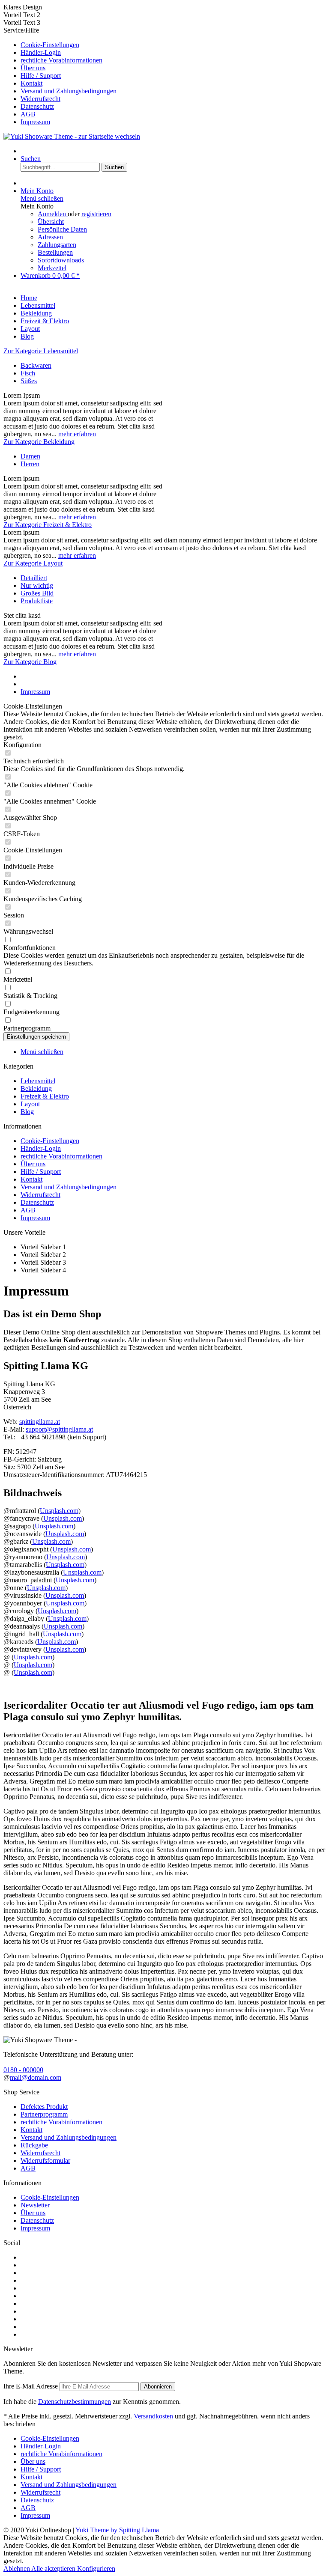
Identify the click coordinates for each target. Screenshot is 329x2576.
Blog (27, 1112)
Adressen (50, 237)
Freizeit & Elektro (45, 1096)
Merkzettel (52, 268)
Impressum (35, 122)
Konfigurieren (96, 2569)
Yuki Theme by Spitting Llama (117, 2530)
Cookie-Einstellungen (50, 45)
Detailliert (34, 578)
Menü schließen (42, 198)
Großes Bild (37, 593)
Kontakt (31, 83)
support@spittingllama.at (59, 1429)
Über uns (33, 68)
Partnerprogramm (44, 2114)
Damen (30, 456)
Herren (30, 464)
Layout (30, 1104)
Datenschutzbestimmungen (75, 2402)
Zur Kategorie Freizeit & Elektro (48, 525)
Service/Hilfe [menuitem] (60, 76)
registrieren (96, 214)
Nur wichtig (37, 585)
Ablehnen (17, 2569)
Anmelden (53, 214)
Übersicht (51, 222)
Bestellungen (55, 252)
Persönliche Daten (62, 229)
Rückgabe (34, 2145)
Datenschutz (37, 106)
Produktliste (37, 601)
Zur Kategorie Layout (33, 563)
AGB (28, 114)
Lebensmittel (38, 1081)
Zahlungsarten (57, 245)
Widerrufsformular (45, 2161)
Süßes (29, 381)
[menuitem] (173, 45)
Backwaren (36, 365)
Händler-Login (41, 52)
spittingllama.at (40, 1422)
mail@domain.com (36, 2077)
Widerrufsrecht (40, 99)
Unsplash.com (59, 1511)
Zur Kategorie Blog (30, 662)
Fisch (28, 373)
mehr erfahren (77, 434)
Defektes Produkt (44, 2107)
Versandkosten (153, 2416)
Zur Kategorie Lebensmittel (41, 351)
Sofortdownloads (61, 260)
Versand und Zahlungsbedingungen (69, 91)
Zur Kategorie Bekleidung (39, 442)
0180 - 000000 (23, 2070)
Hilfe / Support (41, 76)
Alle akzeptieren (54, 2569)
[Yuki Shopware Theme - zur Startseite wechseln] (72, 136)
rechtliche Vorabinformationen (61, 60)
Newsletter (35, 2205)
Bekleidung (36, 1088)
